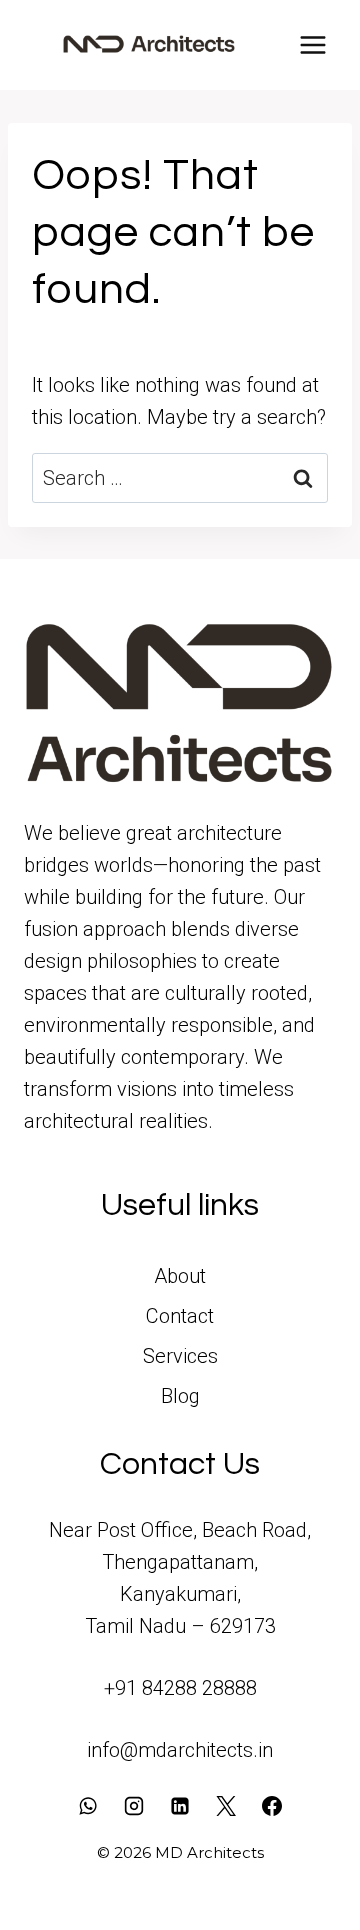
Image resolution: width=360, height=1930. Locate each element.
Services (180, 1356)
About (180, 1276)
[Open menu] (312, 44)
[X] (226, 1806)
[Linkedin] (180, 1806)
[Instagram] (134, 1806)
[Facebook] (272, 1806)
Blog (180, 1396)
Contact (180, 1316)
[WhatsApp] (88, 1806)
